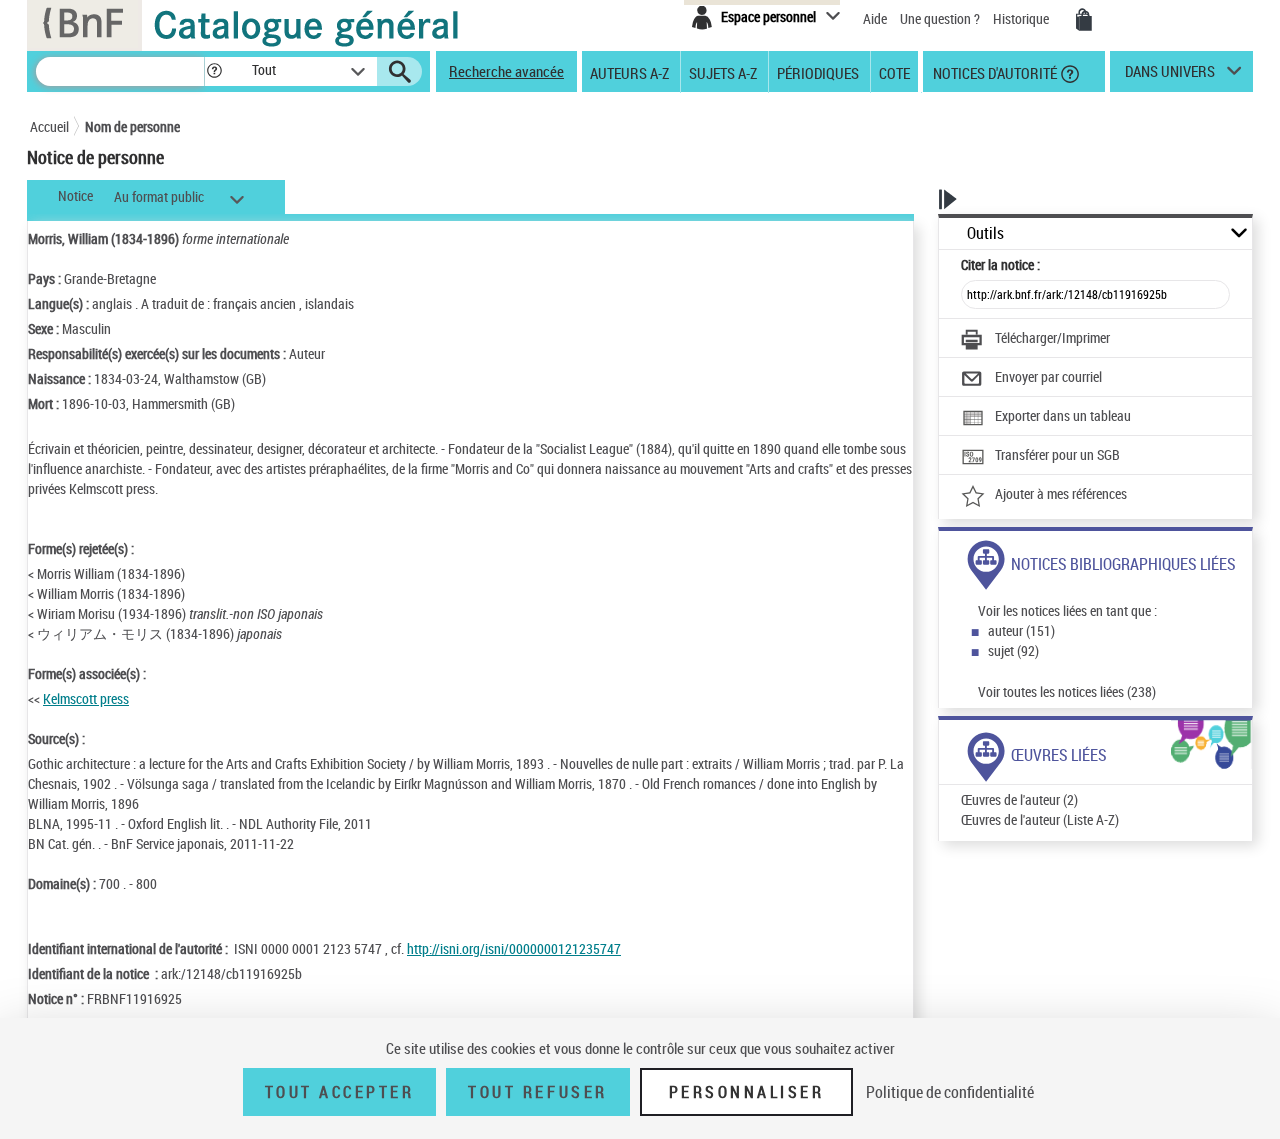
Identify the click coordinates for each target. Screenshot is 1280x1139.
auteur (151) (1021, 630)
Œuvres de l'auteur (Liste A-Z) (1040, 819)
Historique (1022, 18)
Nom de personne (132, 126)
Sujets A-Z (723, 72)
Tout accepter (340, 1092)
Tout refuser (537, 1092)
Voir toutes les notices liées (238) (1067, 691)
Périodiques (818, 72)
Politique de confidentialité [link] (950, 1092)
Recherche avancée (506, 71)
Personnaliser (747, 1092)
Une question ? (941, 18)
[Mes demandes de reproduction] (1084, 20)
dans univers (1170, 76)
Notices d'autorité (993, 72)
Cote (894, 72)
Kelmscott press (86, 698)
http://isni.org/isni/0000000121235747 (514, 948)
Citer (1000, 264)
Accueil (49, 126)
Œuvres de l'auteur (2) (1019, 799)
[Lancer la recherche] (400, 72)
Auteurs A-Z (629, 72)
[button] (214, 71)
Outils (985, 233)
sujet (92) (1013, 650)
